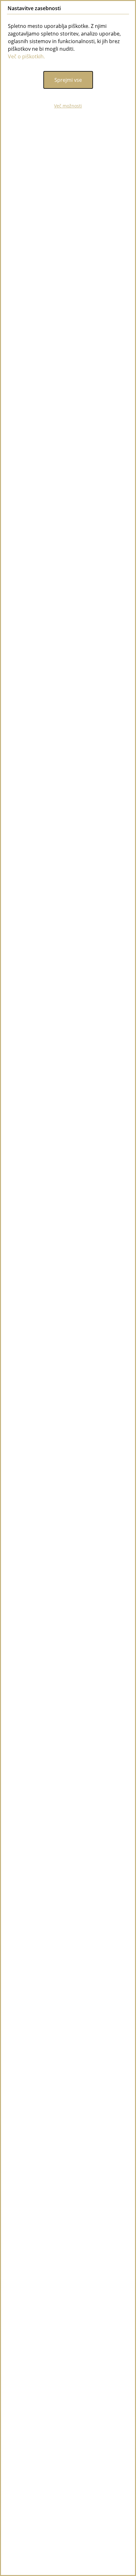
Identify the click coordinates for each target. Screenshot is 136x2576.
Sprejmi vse (68, 80)
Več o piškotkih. (26, 56)
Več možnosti (68, 106)
